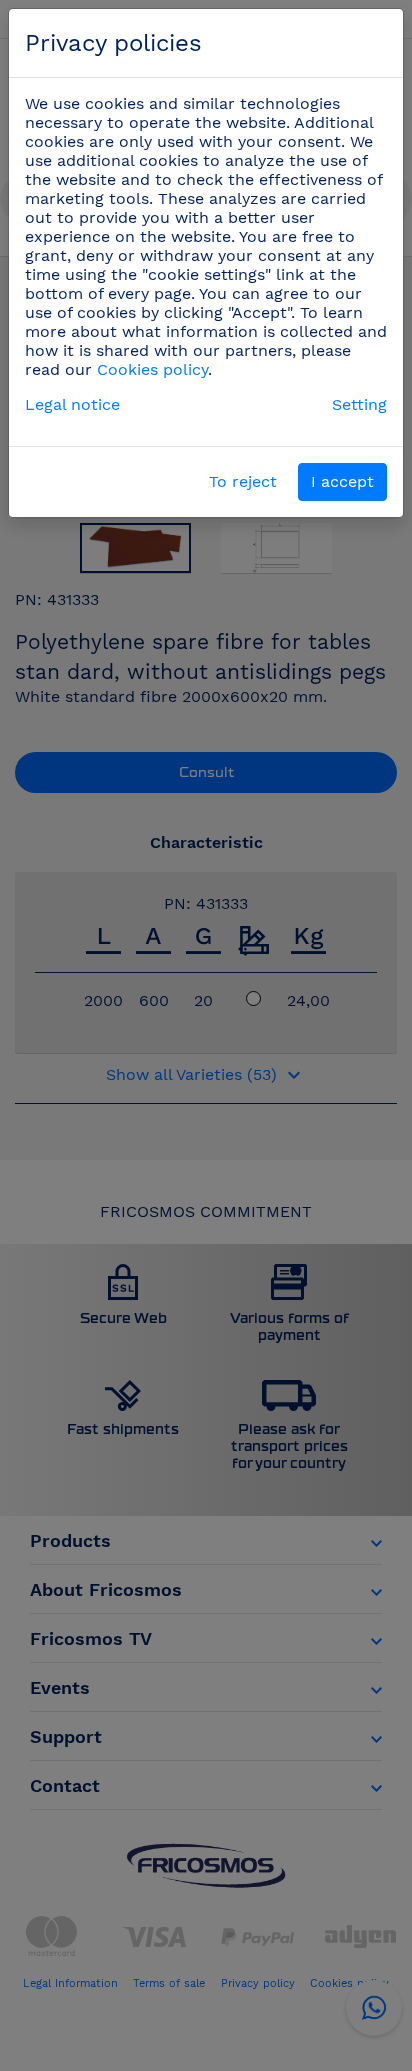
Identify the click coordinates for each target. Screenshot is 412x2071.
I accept (342, 481)
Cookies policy (152, 369)
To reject (243, 481)
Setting (359, 404)
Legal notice (72, 404)
